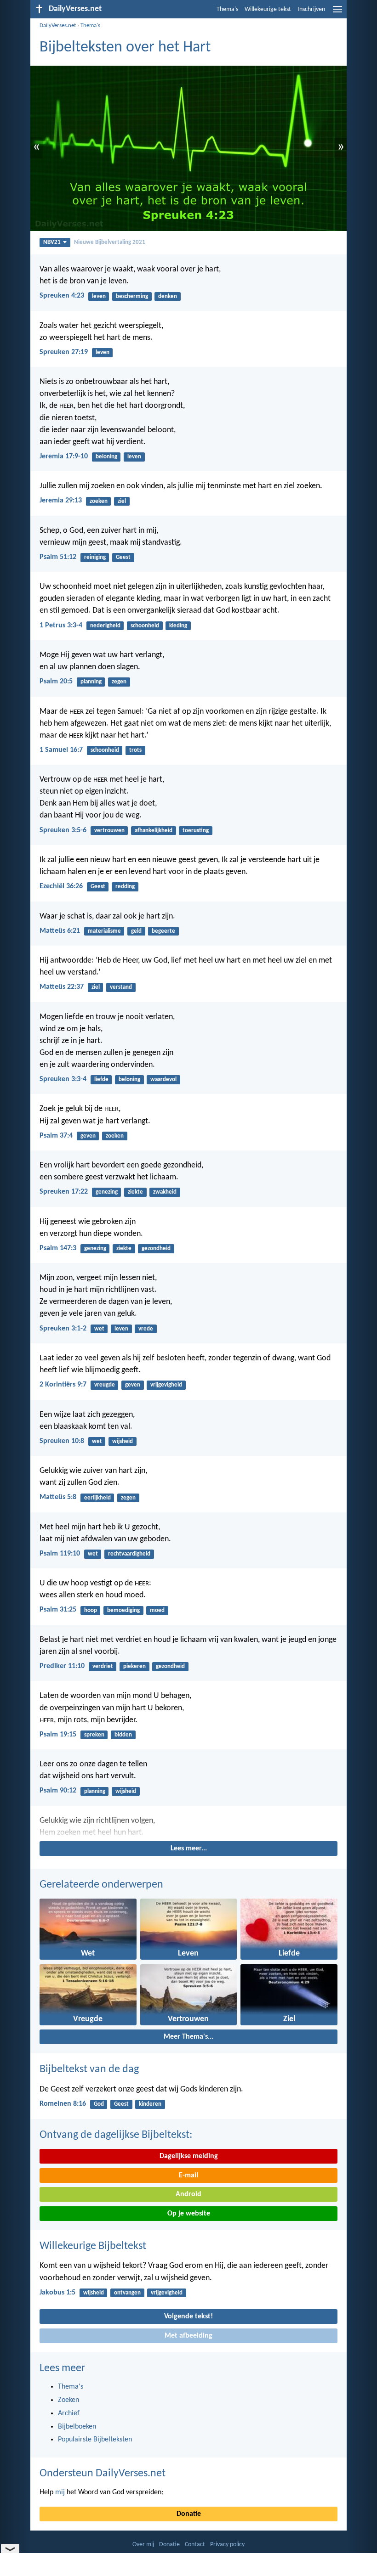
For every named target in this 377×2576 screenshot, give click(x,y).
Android (188, 2194)
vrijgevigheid (166, 1385)
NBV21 (52, 242)
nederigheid (105, 626)
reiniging (95, 557)
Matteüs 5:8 (58, 1497)
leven (99, 296)
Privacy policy (227, 2545)
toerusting (196, 831)
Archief (69, 2413)
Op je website (189, 2214)
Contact (195, 2545)
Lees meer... (189, 1849)
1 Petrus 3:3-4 (61, 626)
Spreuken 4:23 (62, 296)
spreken (94, 1735)
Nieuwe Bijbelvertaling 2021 (110, 242)
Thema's (227, 9)
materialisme (104, 931)
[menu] (337, 13)
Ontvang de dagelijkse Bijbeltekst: (116, 2135)
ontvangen (127, 2293)
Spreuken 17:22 (64, 1192)
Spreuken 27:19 (64, 352)
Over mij (143, 2545)
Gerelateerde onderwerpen (101, 1885)
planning (91, 682)
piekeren (134, 1666)
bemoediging (123, 1610)
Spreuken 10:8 (62, 1441)
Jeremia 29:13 (61, 501)
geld (136, 931)
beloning (106, 457)
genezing (107, 1192)
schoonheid (145, 626)
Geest (123, 557)
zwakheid (165, 1192)
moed (157, 1610)
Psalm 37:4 (56, 1136)
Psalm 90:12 (58, 1791)
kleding (178, 626)
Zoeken (69, 2400)
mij (60, 2492)
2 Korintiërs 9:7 (63, 1385)
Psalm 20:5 (56, 682)
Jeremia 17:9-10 (64, 457)
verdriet (103, 1666)
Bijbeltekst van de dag (89, 2069)
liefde (101, 1079)
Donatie (189, 2514)
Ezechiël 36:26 (61, 886)
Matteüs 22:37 (62, 987)
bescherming (132, 296)
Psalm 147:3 (58, 1248)
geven (88, 1136)
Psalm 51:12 (58, 557)
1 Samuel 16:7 (61, 750)
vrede (146, 1329)
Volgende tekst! (188, 2317)
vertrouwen (109, 831)
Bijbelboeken (77, 2427)
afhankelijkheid (154, 831)
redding (125, 887)
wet (99, 1329)
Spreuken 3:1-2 (63, 1329)
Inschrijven (311, 9)
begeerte (163, 931)
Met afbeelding (188, 2336)
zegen (119, 682)
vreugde (105, 1385)
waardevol (163, 1079)
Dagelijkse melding (189, 2156)
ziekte (135, 1192)
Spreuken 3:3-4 (63, 1079)
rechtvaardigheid (129, 1554)
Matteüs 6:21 (60, 931)
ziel (122, 501)
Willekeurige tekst (268, 9)
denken (168, 296)
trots (135, 750)
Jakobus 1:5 (57, 2293)
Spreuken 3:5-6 (63, 830)
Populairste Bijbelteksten (95, 2440)
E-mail (188, 2176)
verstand (121, 987)
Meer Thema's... (188, 2037)
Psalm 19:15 (58, 1735)
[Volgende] (188, 1827)
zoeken (99, 501)
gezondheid (156, 1249)
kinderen (150, 2104)
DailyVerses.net (58, 25)
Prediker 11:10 (62, 1666)
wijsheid (123, 1441)
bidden (123, 1735)
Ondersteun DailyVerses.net (103, 2474)
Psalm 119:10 (60, 1554)
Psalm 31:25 (58, 1610)
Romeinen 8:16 (63, 2104)
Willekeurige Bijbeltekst (93, 2246)
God (99, 2104)
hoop (91, 1610)
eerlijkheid (97, 1498)
